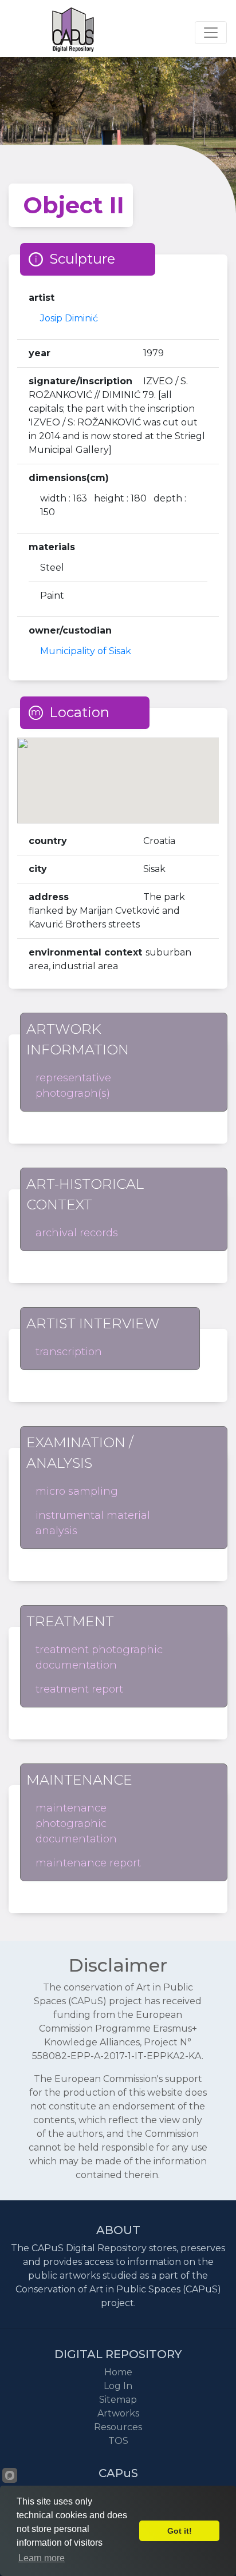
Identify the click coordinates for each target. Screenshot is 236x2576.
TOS (118, 2441)
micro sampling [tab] (77, 1491)
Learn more (42, 2558)
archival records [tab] (77, 1233)
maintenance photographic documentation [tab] (76, 1823)
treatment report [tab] (79, 1689)
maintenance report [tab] (88, 1863)
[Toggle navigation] (211, 33)
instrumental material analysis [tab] (93, 1523)
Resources (118, 2427)
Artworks (118, 2413)
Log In (118, 2386)
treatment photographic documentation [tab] (99, 1657)
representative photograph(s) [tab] (73, 1086)
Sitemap (118, 2400)
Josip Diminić (69, 318)
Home (118, 2372)
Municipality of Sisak (86, 651)
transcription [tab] (69, 1352)
